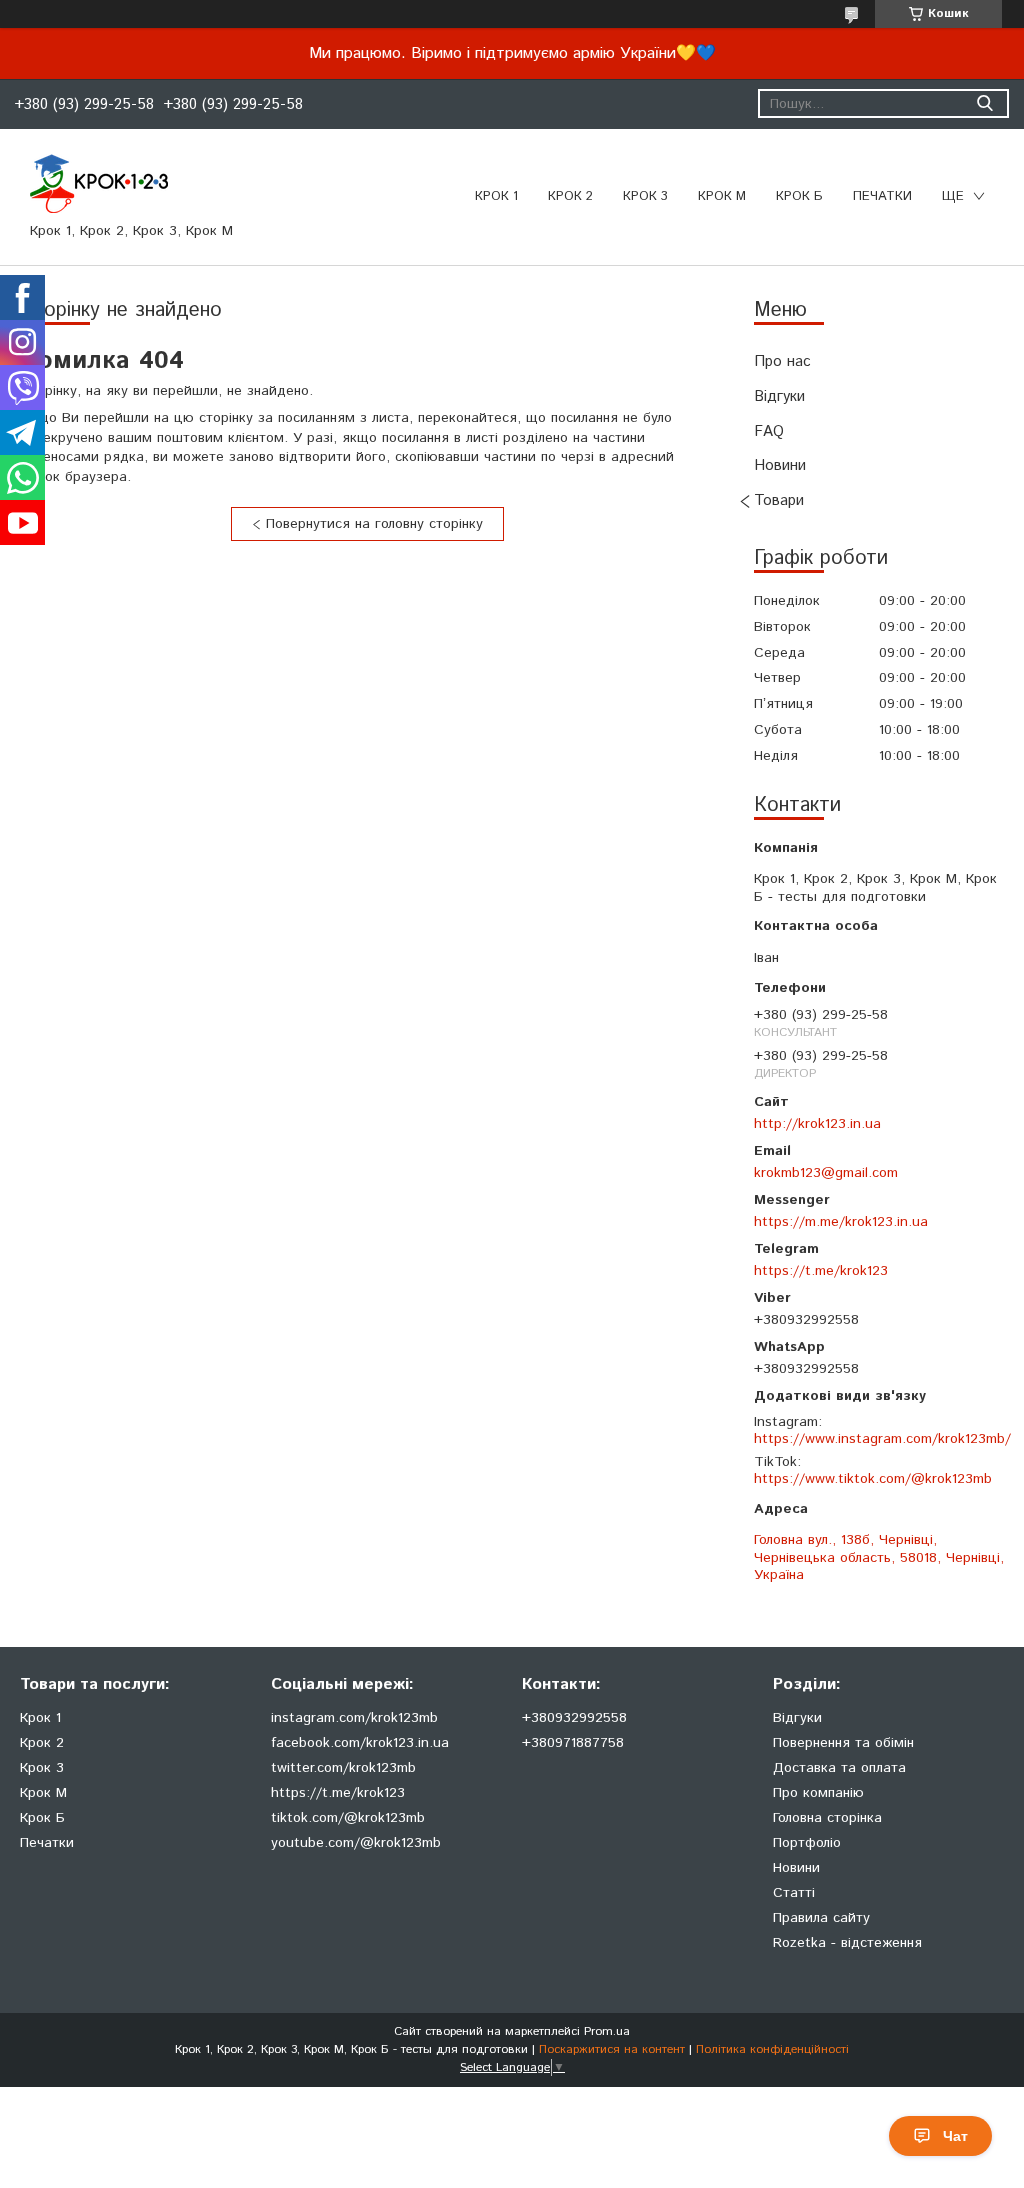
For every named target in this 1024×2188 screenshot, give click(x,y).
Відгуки (779, 396)
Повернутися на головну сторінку (374, 524)
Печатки (47, 1843)
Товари (779, 500)
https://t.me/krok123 (821, 1270)
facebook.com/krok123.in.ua (360, 1743)
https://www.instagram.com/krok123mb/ (882, 1439)
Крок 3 (645, 196)
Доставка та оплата (839, 1768)
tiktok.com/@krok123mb (348, 1818)
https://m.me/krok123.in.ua (841, 1221)
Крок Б (799, 196)
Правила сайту (821, 1918)
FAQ (769, 431)
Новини (780, 465)
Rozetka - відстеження (847, 1943)
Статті (794, 1893)
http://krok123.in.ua (817, 1123)
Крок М (722, 196)
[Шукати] (984, 103)
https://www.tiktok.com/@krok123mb (873, 1479)
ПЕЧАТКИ (882, 196)
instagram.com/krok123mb (354, 1718)
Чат (955, 2136)
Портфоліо (807, 1843)
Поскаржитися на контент (612, 2049)
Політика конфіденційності (772, 2049)
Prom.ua (607, 2031)
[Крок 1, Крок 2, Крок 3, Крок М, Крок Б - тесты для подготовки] (99, 183)
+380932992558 (574, 1718)
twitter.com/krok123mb (343, 1768)
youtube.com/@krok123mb (356, 1843)
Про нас (782, 361)
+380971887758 (573, 1743)
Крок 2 (570, 196)
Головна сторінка (827, 1818)
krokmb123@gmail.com (826, 1172)
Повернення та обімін (843, 1743)
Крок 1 (496, 196)
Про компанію (818, 1793)
